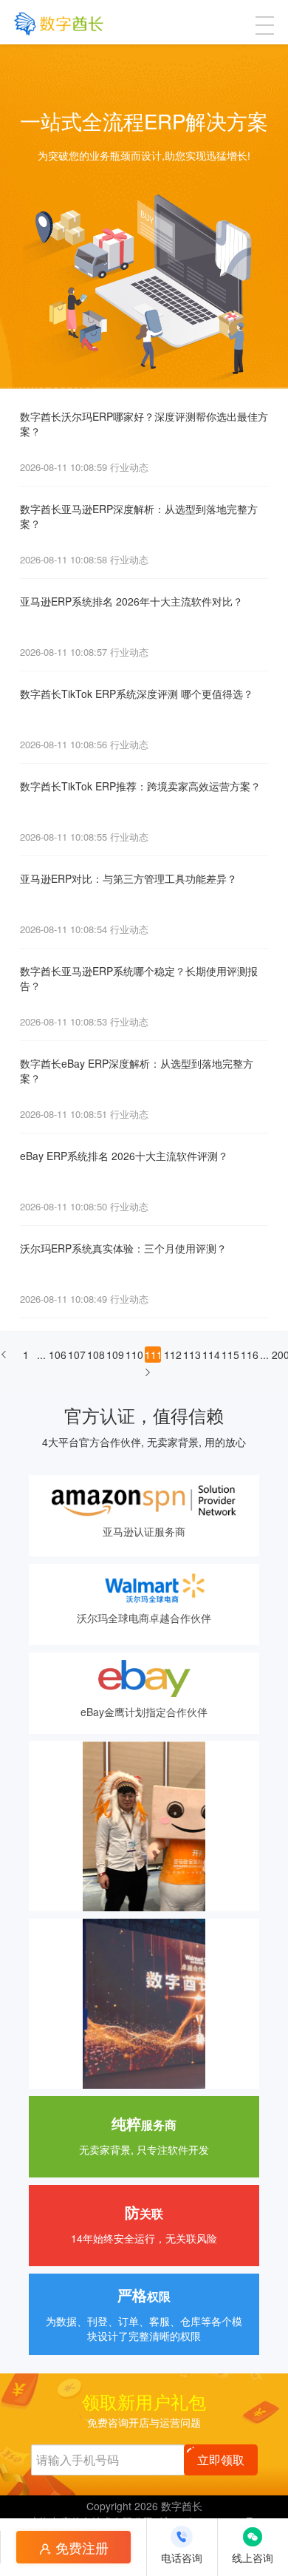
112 (172, 1355)
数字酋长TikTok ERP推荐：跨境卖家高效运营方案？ (140, 786)
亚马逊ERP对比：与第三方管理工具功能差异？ (128, 878)
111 (153, 1355)
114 (210, 1355)
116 (249, 1355)
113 (191, 1355)
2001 (280, 1355)
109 (114, 1355)
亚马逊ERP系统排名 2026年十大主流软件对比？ (131, 601)
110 (134, 1355)
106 (57, 1355)
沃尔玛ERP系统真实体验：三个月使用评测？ (123, 1248)
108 (95, 1355)
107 (76, 1355)
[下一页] (148, 1377)
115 (230, 1355)
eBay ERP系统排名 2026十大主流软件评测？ (124, 1156)
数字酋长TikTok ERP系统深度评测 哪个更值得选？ (137, 694)
